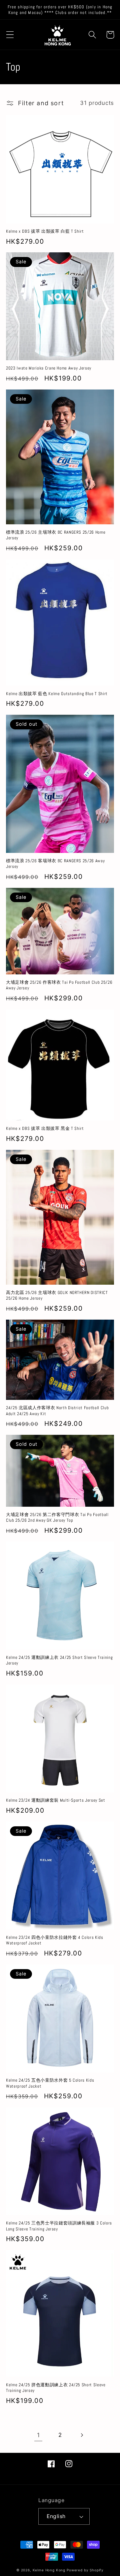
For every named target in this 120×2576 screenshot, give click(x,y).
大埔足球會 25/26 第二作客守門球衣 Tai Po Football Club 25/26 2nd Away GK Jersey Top (57, 1517)
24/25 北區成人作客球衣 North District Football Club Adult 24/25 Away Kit (57, 1411)
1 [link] (38, 2435)
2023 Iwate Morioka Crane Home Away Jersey (49, 368)
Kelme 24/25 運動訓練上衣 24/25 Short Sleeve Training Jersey (59, 1660)
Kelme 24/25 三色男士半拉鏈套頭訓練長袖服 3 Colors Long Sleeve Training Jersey (59, 2226)
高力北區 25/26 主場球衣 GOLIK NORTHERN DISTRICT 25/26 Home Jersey (57, 1295)
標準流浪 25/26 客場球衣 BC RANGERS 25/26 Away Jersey (55, 864)
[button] (10, 35)
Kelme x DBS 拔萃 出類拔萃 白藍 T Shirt (45, 231)
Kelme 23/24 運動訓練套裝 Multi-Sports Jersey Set (56, 1800)
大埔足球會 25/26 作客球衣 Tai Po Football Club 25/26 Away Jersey (59, 985)
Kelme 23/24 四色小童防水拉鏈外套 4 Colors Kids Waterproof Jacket (55, 1940)
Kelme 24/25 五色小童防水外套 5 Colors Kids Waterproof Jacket (50, 2083)
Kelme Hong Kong (49, 2570)
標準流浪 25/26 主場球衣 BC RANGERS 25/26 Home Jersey (56, 535)
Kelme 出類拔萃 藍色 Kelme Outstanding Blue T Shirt (57, 694)
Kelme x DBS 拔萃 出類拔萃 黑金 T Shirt (45, 1128)
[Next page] (81, 2435)
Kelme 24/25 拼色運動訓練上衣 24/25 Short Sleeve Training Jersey (56, 2388)
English (56, 2516)
